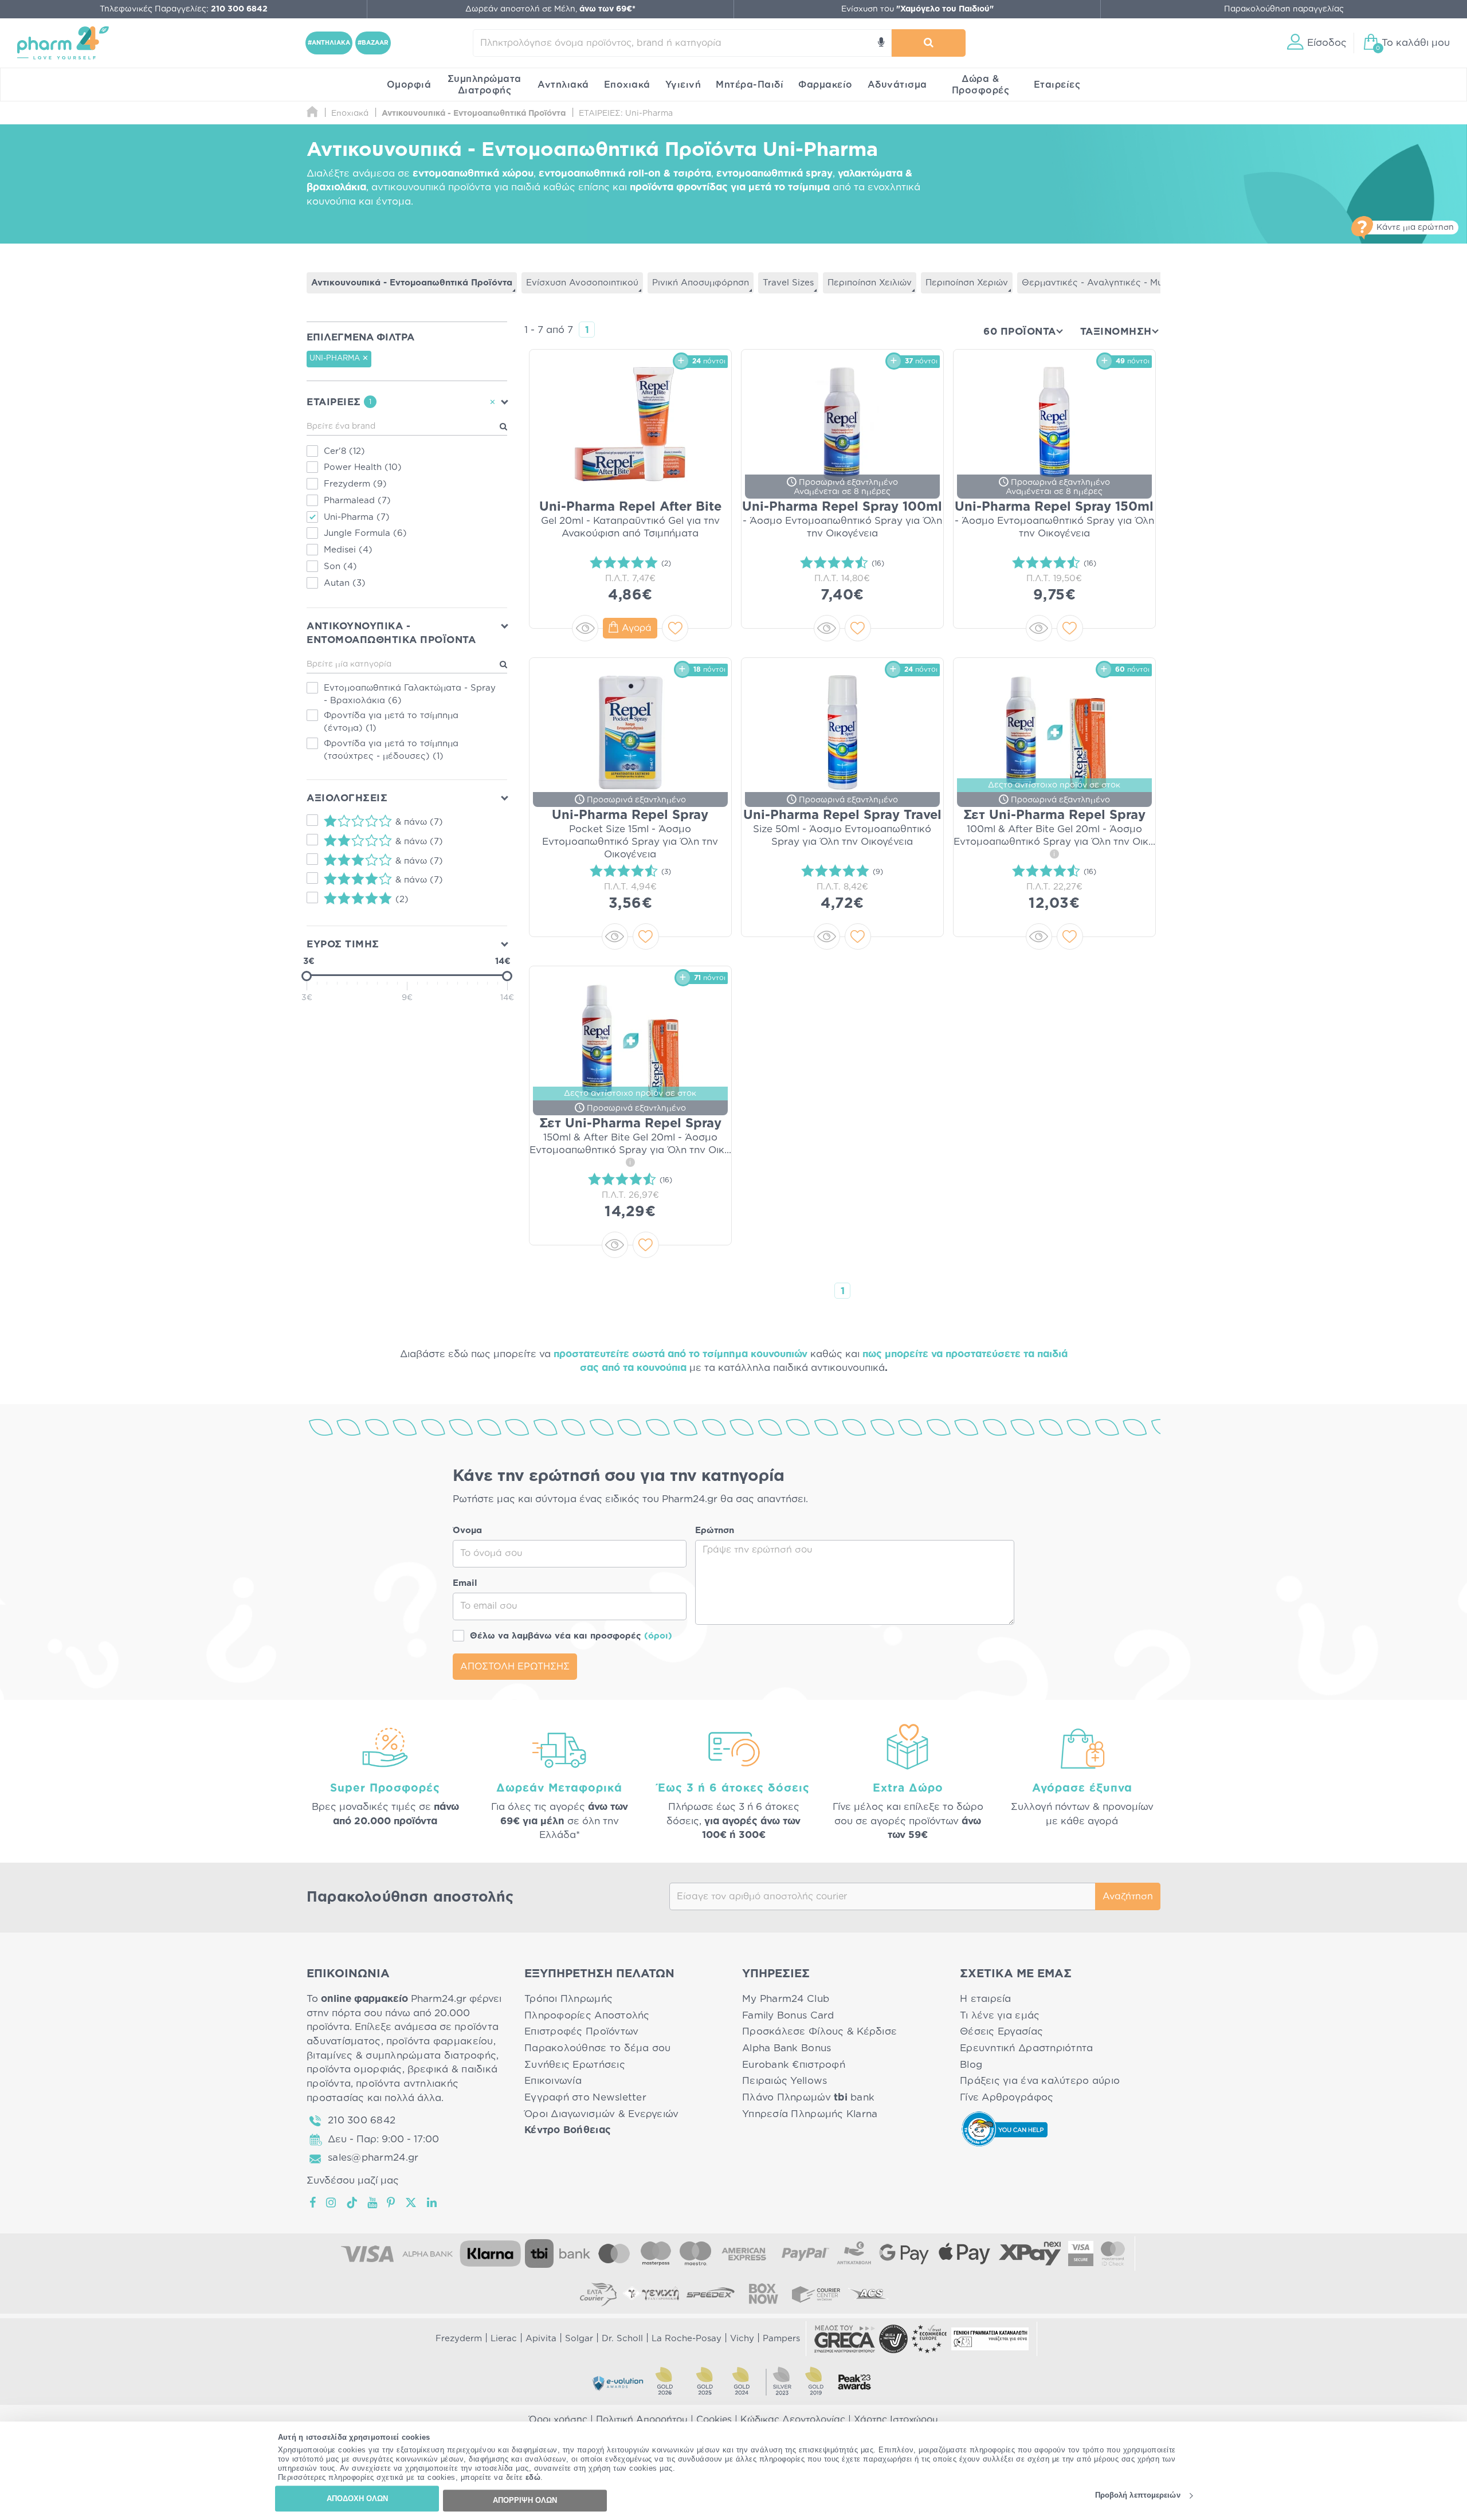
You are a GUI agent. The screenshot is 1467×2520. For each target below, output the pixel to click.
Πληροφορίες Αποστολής (587, 2015)
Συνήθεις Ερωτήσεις (575, 2065)
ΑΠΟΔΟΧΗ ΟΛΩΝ (357, 2499)
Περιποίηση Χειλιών (870, 283)
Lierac (504, 2339)
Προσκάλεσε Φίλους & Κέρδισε (819, 2031)
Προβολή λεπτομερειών (1138, 2496)
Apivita (541, 2339)
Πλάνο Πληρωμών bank (808, 2097)
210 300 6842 (362, 2120)
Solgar (579, 2339)
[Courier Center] (816, 2294)
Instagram (332, 2202)
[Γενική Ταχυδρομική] (651, 2294)
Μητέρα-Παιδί (750, 85)
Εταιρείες (1057, 85)
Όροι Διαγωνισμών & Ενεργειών (602, 2114)
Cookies (714, 2420)
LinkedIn (433, 2202)
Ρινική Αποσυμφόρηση (701, 283)
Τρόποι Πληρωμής (568, 1999)
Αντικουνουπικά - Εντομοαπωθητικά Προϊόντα (412, 283)
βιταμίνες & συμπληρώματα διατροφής (401, 2055)
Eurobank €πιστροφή (794, 2065)
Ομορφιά (409, 85)
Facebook (313, 2202)
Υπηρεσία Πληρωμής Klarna (810, 2114)
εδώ (533, 2478)
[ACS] (869, 2294)
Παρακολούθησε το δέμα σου (598, 2048)
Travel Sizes (788, 283)
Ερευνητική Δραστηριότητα (1026, 2048)
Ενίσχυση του (917, 9)
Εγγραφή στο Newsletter (585, 2097)
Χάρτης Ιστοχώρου (896, 2420)
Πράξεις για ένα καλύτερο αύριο (1040, 2081)
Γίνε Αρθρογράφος (1007, 2097)
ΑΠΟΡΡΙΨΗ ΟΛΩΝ (525, 2500)
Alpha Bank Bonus (787, 2048)
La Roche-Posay (687, 2339)
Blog (971, 2065)
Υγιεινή (683, 85)
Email (465, 1583)
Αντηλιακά (563, 85)
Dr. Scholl (622, 2339)
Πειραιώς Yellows (785, 2081)
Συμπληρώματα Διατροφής (485, 85)
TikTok (352, 2202)
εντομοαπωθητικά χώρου (473, 173)
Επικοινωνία (553, 2081)
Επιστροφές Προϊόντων (581, 2031)
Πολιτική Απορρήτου (642, 2420)
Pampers (781, 2339)
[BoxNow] (763, 2294)
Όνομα (467, 1531)
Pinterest (392, 2202)
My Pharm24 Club (786, 1999)
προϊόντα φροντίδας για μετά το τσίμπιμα (730, 187)
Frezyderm (459, 2339)
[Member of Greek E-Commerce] (845, 2339)
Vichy (742, 2339)
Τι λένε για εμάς (1000, 2015)
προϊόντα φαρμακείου (440, 2041)
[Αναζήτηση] (929, 43)
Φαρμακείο (825, 85)
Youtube (373, 2202)
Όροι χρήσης (558, 2420)
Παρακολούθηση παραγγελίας (1284, 9)
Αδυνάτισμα (897, 85)
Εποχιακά (627, 85)
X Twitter (412, 2202)
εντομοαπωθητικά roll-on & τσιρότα (625, 173)
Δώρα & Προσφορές (981, 85)
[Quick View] (585, 628)
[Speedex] (711, 2294)
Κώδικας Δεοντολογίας (793, 2420)
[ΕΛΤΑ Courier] (598, 2294)
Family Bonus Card (788, 2015)
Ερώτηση (715, 1531)
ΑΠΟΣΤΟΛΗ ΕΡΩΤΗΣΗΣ (515, 1667)
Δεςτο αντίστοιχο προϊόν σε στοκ (1054, 785)
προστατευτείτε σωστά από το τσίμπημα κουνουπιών (680, 1354)
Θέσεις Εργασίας (1001, 2031)
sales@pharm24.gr (373, 2158)
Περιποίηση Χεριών (967, 283)
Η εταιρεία (986, 1999)
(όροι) (658, 1636)
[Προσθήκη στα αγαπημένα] (675, 628)
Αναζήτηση (1128, 1896)
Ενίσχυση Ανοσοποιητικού (582, 283)
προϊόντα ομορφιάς (354, 2069)
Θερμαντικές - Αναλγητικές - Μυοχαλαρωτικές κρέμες (1140, 283)
